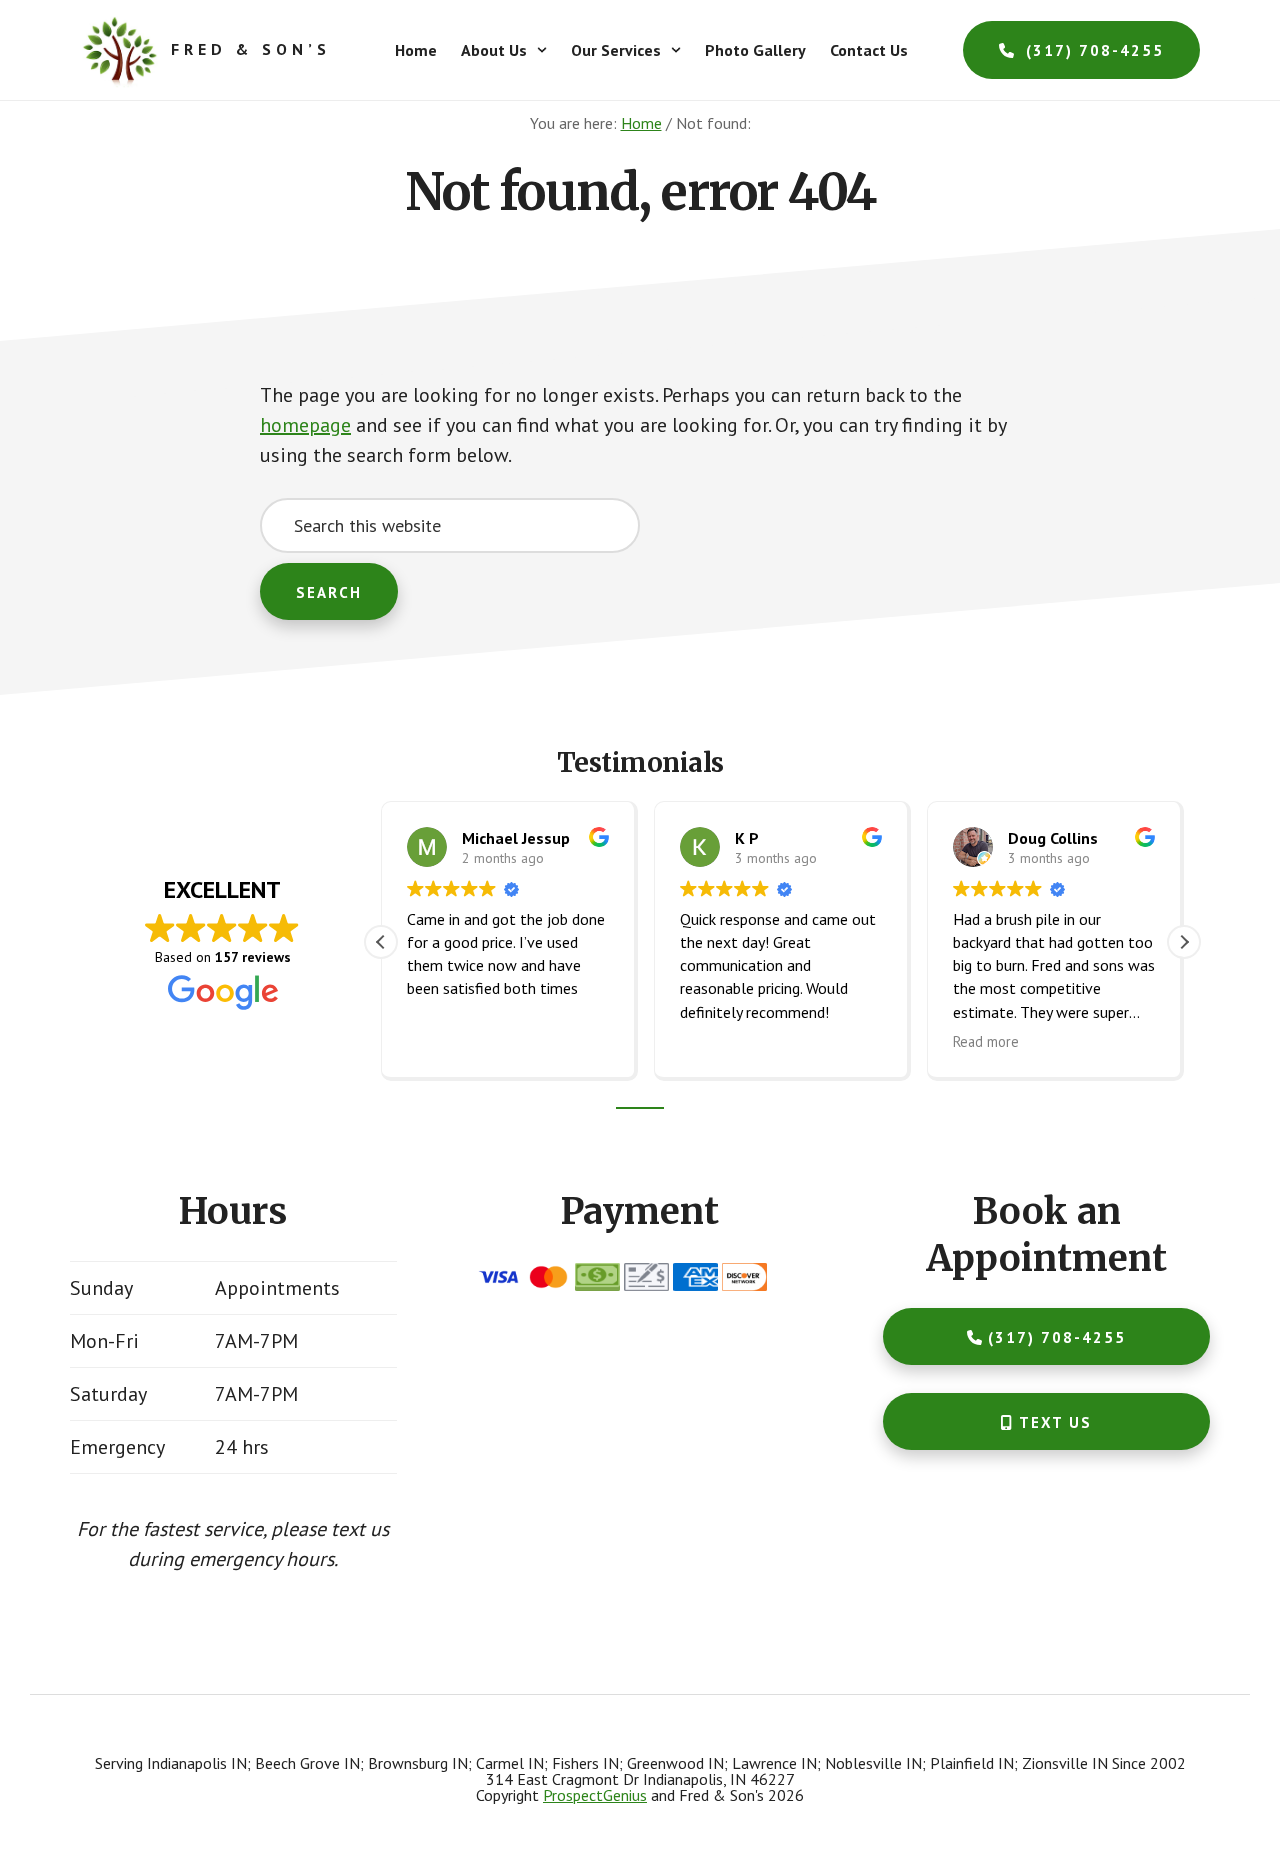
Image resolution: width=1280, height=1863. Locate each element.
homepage (305, 425)
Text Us (1055, 1422)
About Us (494, 50)
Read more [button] (986, 1041)
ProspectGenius (595, 1795)
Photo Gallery (755, 50)
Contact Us (869, 50)
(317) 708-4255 (1092, 51)
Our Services (616, 50)
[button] (504, 50)
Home (416, 50)
